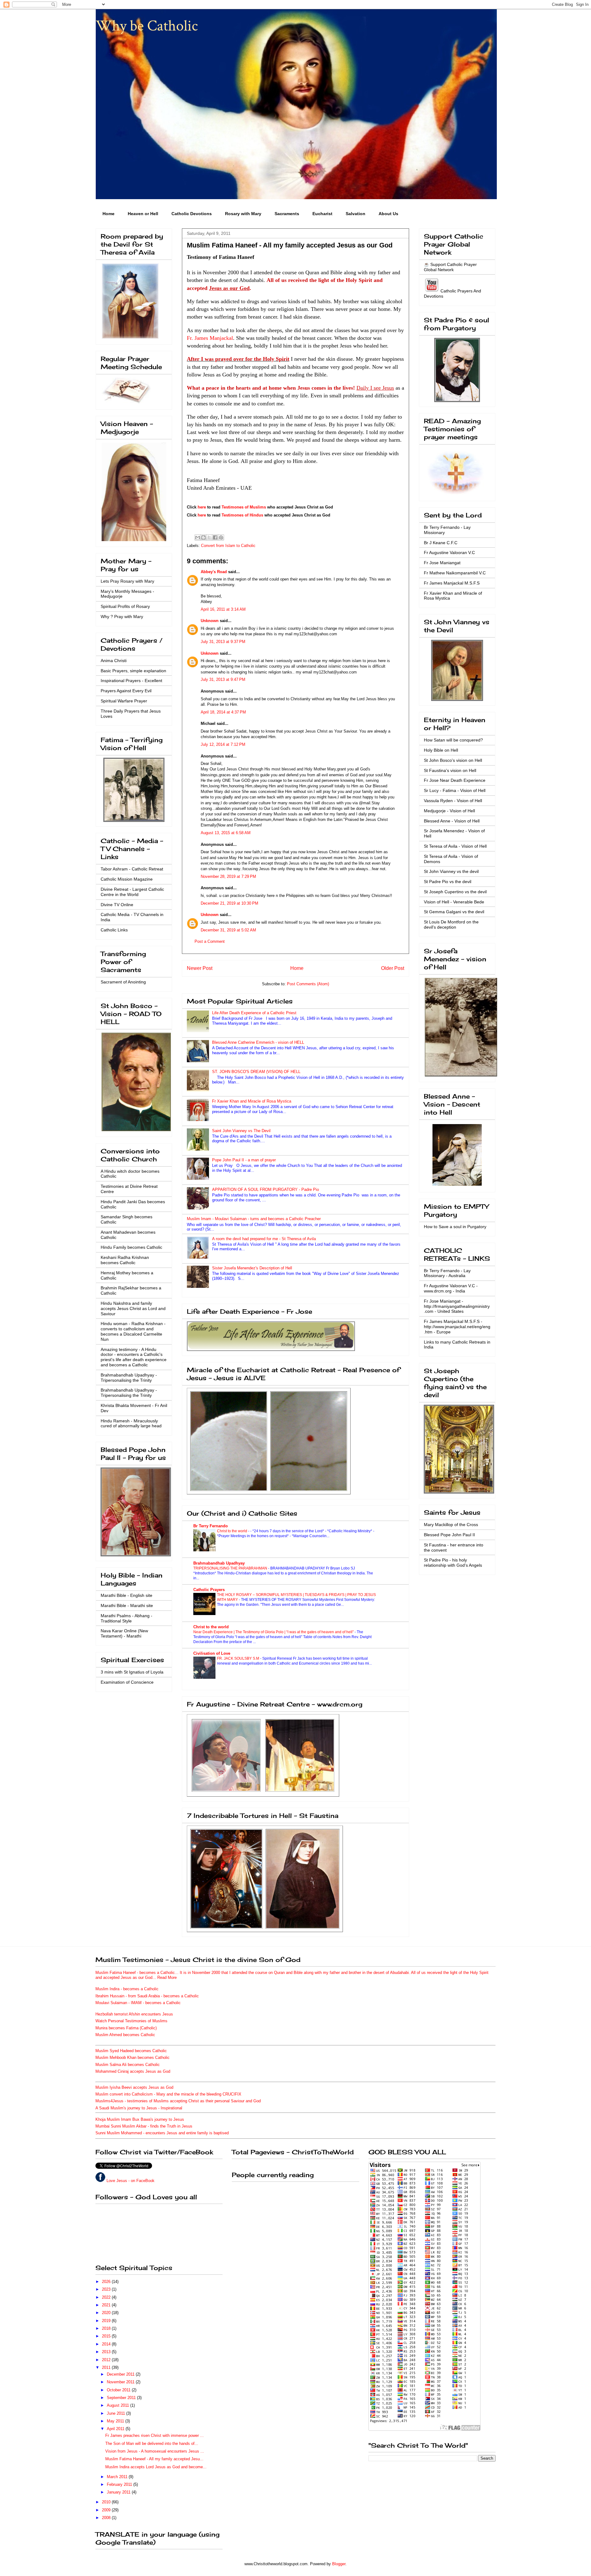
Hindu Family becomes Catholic (131, 1247)
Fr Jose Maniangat (442, 563)
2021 (107, 2305)
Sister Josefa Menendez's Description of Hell (252, 1268)
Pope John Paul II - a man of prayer (244, 1160)
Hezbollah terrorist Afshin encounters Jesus (134, 2014)
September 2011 (122, 2398)
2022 (107, 2297)
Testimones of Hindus (242, 515)
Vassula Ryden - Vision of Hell (453, 801)
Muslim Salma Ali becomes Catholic (128, 2065)
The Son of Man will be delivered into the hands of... (152, 2443)
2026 (107, 2282)
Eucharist (322, 214)
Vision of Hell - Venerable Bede (454, 902)
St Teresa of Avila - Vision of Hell (455, 846)
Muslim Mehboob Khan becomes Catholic (133, 2058)
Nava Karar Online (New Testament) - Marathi (124, 1633)
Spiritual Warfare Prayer (124, 701)
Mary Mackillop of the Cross (451, 1525)
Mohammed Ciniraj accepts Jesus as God (133, 2071)
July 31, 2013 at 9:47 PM (223, 679)
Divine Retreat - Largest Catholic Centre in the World (132, 892)
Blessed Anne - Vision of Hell (452, 821)
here (202, 507)
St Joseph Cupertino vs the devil (455, 892)
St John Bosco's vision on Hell (453, 760)
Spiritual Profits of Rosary (125, 606)
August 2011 (119, 2405)
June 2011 (117, 2413)
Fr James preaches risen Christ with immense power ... (155, 2435)
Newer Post (200, 968)
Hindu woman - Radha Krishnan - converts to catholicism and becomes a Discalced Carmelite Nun (133, 1331)
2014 (107, 2344)
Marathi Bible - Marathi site (127, 1605)
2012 (107, 2360)
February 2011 (120, 2484)
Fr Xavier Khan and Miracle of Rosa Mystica (252, 1101)
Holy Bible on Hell (441, 750)
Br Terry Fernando (211, 1526)
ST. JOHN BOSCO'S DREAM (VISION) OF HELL (256, 1072)
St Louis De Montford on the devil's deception (451, 924)
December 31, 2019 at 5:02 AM (228, 930)
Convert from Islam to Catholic (228, 546)
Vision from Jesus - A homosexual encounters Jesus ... (155, 2451)
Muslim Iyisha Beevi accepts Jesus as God (134, 2087)
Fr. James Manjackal (210, 338)
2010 (107, 2502)
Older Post (393, 968)
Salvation (356, 214)
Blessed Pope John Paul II (449, 1535)
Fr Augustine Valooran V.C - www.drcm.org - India (451, 1288)
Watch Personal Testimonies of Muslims (131, 2021)
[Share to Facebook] (215, 537)
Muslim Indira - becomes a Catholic (127, 1989)
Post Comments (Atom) (308, 984)
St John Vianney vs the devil (451, 871)
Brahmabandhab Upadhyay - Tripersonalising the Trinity (129, 1378)
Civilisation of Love (212, 1653)
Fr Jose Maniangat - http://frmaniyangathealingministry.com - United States (457, 1306)
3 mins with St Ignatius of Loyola (132, 1672)
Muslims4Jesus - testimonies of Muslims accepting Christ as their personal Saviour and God (178, 2101)
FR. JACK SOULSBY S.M (239, 1658)
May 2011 (116, 2421)
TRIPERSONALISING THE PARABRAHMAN (231, 1568)
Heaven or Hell (143, 214)
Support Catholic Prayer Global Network (450, 267)
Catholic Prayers (209, 1590)
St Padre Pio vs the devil (448, 882)
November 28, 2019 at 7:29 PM (228, 876)
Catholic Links (114, 930)
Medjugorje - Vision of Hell (449, 811)
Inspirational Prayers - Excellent (131, 681)
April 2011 (116, 2429)
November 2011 (121, 2382)
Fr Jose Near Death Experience (455, 780)
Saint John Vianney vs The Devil (241, 1131)
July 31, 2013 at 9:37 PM (223, 642)
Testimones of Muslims (244, 507)
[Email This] (198, 537)
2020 (107, 2313)
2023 (107, 2289)
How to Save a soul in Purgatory (455, 1227)
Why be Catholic (147, 26)
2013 (107, 2352)
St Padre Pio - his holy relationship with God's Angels (453, 1563)
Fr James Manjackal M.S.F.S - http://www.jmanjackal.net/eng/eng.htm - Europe (457, 1327)
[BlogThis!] (203, 537)
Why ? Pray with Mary (122, 617)
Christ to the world (233, 1531)
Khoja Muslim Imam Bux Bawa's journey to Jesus (140, 2119)
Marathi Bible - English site (127, 1595)
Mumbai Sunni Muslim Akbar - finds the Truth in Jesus (144, 2126)
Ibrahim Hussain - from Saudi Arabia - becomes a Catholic (147, 1996)
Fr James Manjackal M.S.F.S (452, 583)
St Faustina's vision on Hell (450, 770)
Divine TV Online (117, 905)
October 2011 (119, 2390)
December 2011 (121, 2374)
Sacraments (287, 214)
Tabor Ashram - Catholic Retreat (132, 869)
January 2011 (119, 2492)
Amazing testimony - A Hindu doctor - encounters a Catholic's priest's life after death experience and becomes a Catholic (134, 1357)
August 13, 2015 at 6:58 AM (226, 833)
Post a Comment (210, 941)
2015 (107, 2336)
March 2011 (118, 2477)
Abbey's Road (214, 572)
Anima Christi (114, 661)
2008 (107, 2518)
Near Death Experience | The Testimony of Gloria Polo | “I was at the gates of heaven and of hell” (274, 1632)
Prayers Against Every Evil (126, 691)
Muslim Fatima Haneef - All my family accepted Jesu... (154, 2459)
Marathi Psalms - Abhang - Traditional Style (127, 1618)
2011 (107, 2367)
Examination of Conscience (127, 1682)
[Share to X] (209, 537)
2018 (107, 2328)
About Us (388, 214)
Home (109, 214)
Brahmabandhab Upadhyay (219, 1563)
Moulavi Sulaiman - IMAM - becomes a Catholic (138, 2003)
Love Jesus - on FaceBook (131, 2181)
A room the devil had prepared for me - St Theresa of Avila (264, 1239)
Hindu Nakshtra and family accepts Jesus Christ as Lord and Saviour (133, 1308)
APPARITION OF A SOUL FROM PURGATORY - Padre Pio (265, 1190)
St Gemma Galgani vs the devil (454, 912)
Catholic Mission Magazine (127, 879)
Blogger (339, 2564)
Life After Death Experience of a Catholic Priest (254, 1013)
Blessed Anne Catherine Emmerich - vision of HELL (258, 1042)
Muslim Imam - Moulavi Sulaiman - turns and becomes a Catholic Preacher (254, 1219)
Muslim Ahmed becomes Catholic (125, 2035)
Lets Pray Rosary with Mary (127, 581)
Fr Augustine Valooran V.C (449, 553)
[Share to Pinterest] (221, 537)
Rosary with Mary (243, 214)
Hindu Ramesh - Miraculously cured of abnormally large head (131, 1423)
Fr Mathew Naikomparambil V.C (455, 573)
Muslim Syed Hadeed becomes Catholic (131, 2051)
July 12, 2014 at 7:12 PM (223, 744)
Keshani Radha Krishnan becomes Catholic (125, 1260)
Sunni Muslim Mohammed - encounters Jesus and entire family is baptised (162, 2133)
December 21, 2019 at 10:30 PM (229, 903)
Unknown (210, 621)
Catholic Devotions (192, 214)
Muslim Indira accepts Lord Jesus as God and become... (156, 2467)
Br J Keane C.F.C (441, 543)
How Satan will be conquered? (453, 740)
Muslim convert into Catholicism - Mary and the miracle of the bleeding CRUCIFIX (168, 2094)
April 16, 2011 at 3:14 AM (223, 609)
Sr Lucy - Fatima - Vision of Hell (455, 790)
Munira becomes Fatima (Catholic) (126, 2028)
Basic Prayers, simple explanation (133, 671)
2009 (107, 2510)
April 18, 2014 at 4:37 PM (223, 712)
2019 (107, 2321)
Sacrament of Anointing (123, 982)
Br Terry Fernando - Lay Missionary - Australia (447, 1273)
